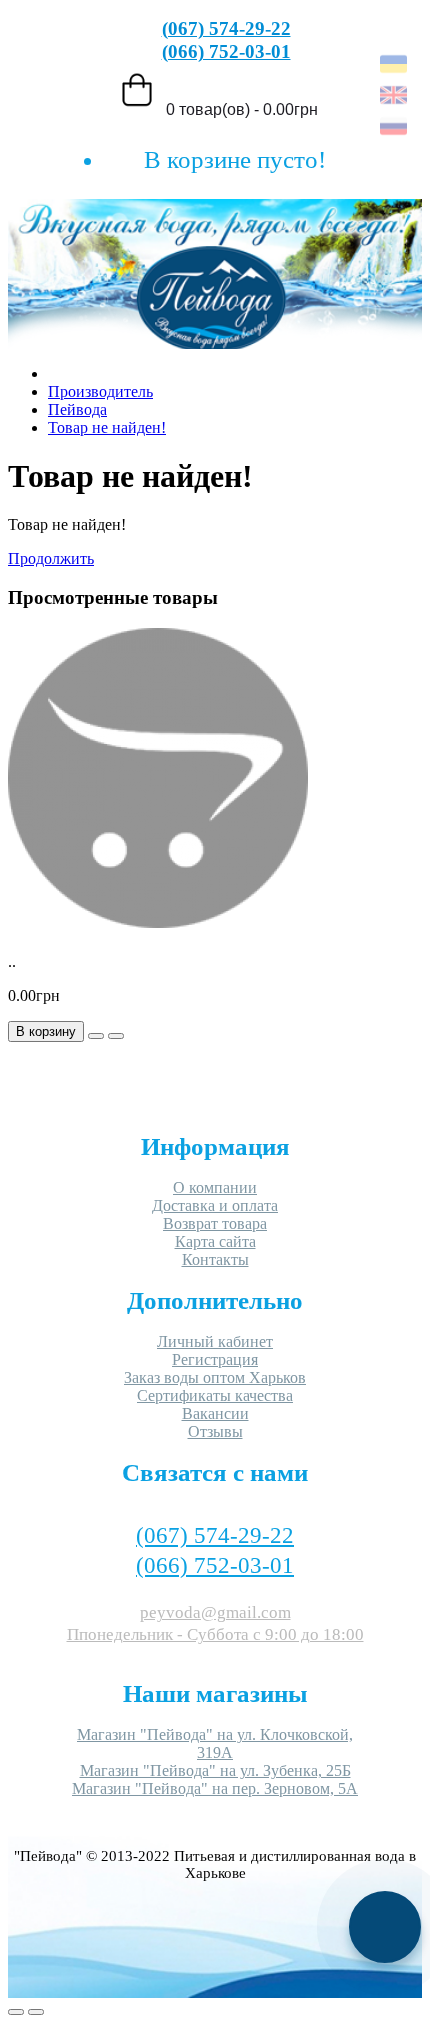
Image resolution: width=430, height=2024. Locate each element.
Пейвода (77, 409)
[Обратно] (36, 2012)
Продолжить (51, 558)
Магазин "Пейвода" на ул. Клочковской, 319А (215, 1743)
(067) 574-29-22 (226, 28)
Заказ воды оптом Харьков (215, 1377)
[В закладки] (96, 1036)
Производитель (100, 391)
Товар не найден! (107, 427)
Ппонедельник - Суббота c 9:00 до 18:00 (215, 1634)
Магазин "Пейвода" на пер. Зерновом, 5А (215, 1788)
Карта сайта (215, 1241)
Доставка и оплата (215, 1205)
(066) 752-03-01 (226, 51)
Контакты (215, 1259)
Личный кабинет (215, 1341)
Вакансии (215, 1413)
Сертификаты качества (215, 1395)
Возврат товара (215, 1223)
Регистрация (215, 1359)
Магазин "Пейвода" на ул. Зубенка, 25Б (215, 1770)
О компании (215, 1187)
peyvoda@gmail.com (215, 1612)
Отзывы (215, 1431)
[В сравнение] (116, 1036)
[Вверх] (16, 2012)
